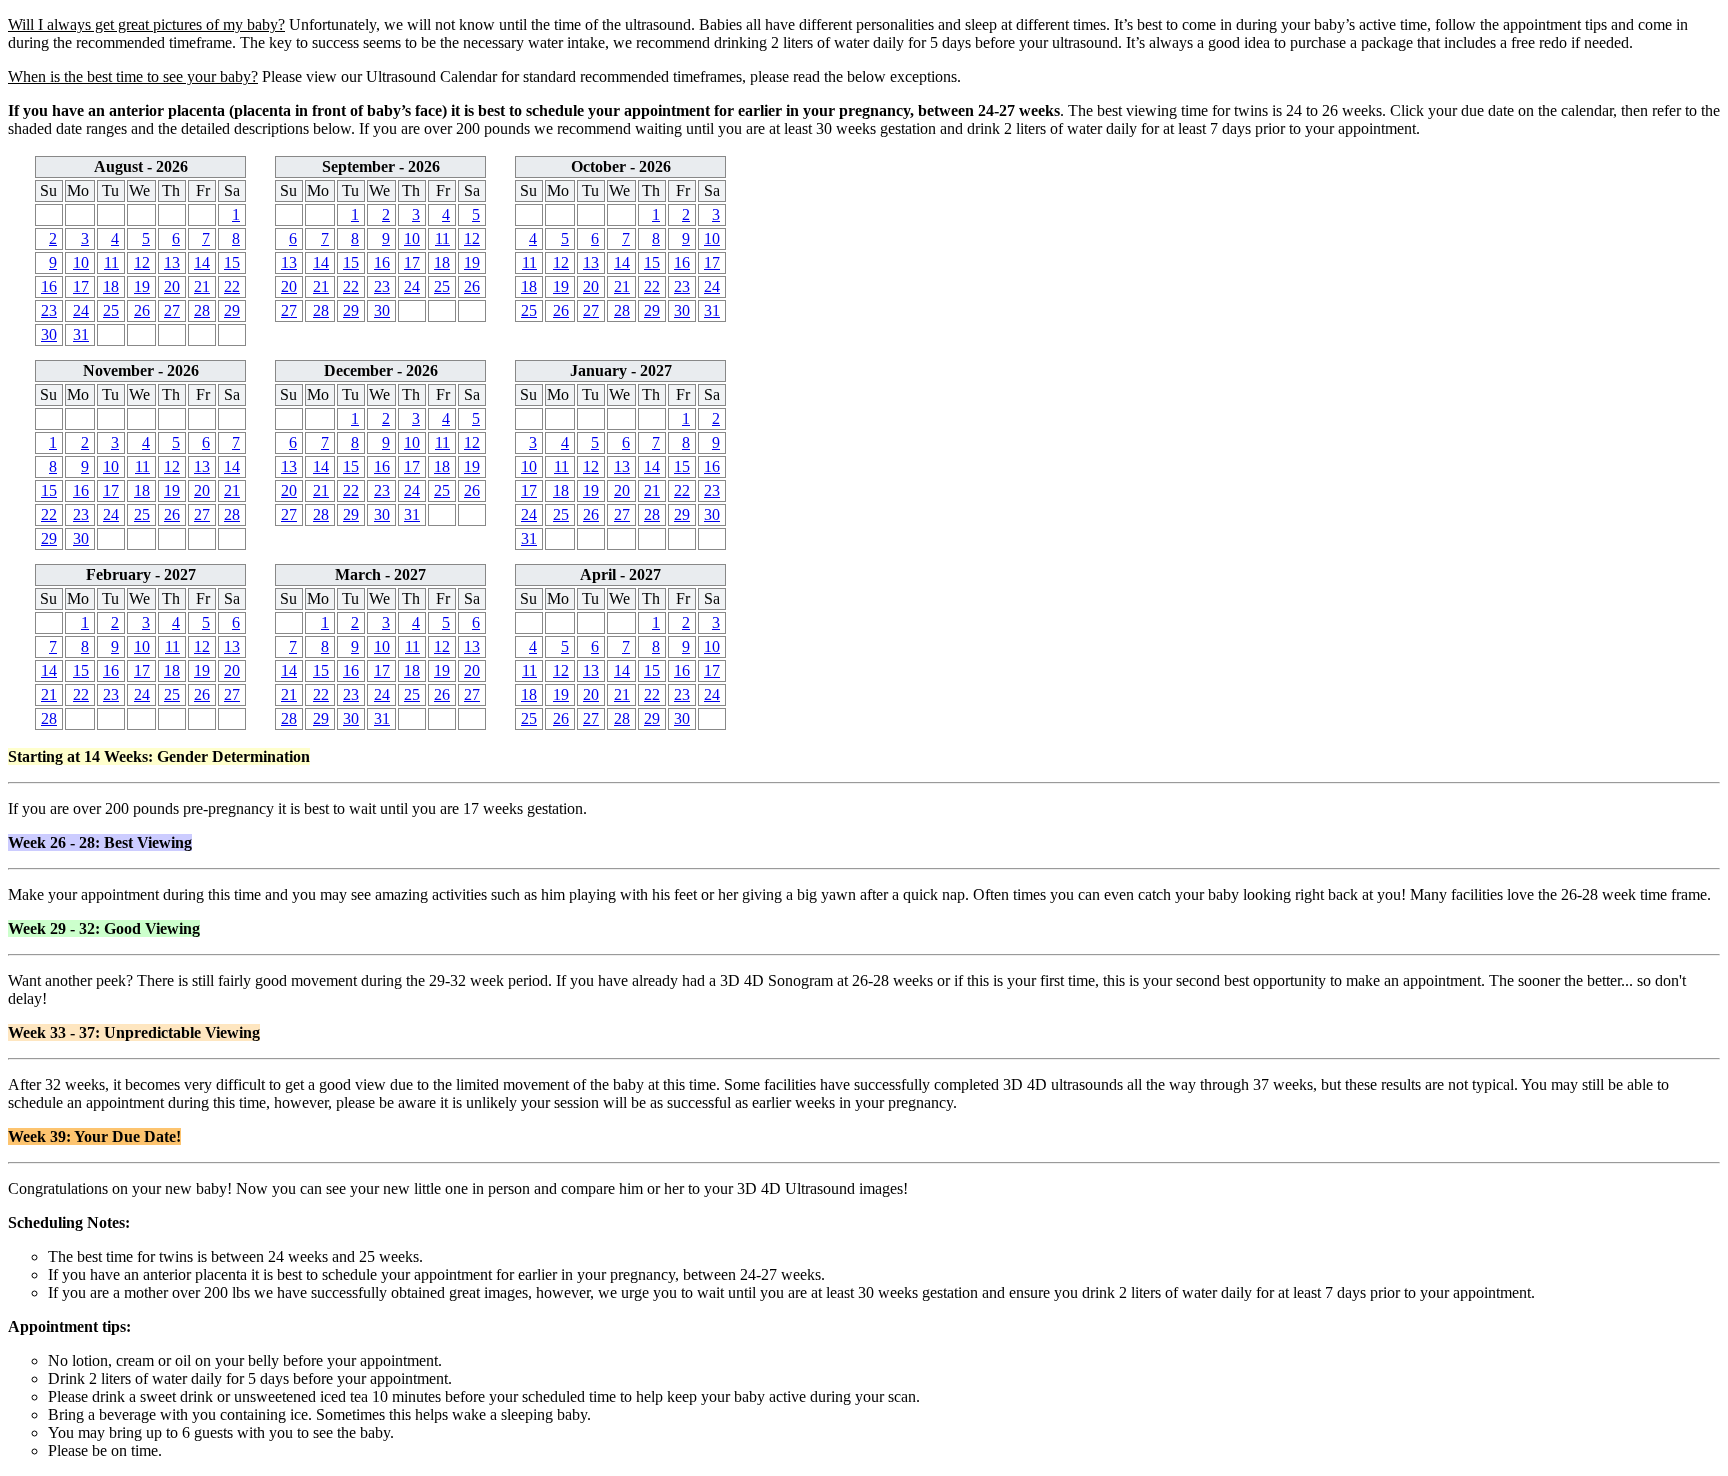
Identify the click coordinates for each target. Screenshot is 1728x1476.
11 (111, 262)
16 (49, 286)
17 (81, 286)
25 (111, 310)
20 (172, 286)
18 (111, 286)
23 (49, 310)
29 (232, 310)
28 (202, 310)
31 (81, 334)
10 (81, 262)
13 (172, 262)
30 (49, 334)
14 (202, 262)
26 (142, 310)
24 (81, 310)
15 (232, 262)
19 (142, 286)
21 (202, 286)
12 (142, 262)
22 (232, 286)
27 (172, 310)
